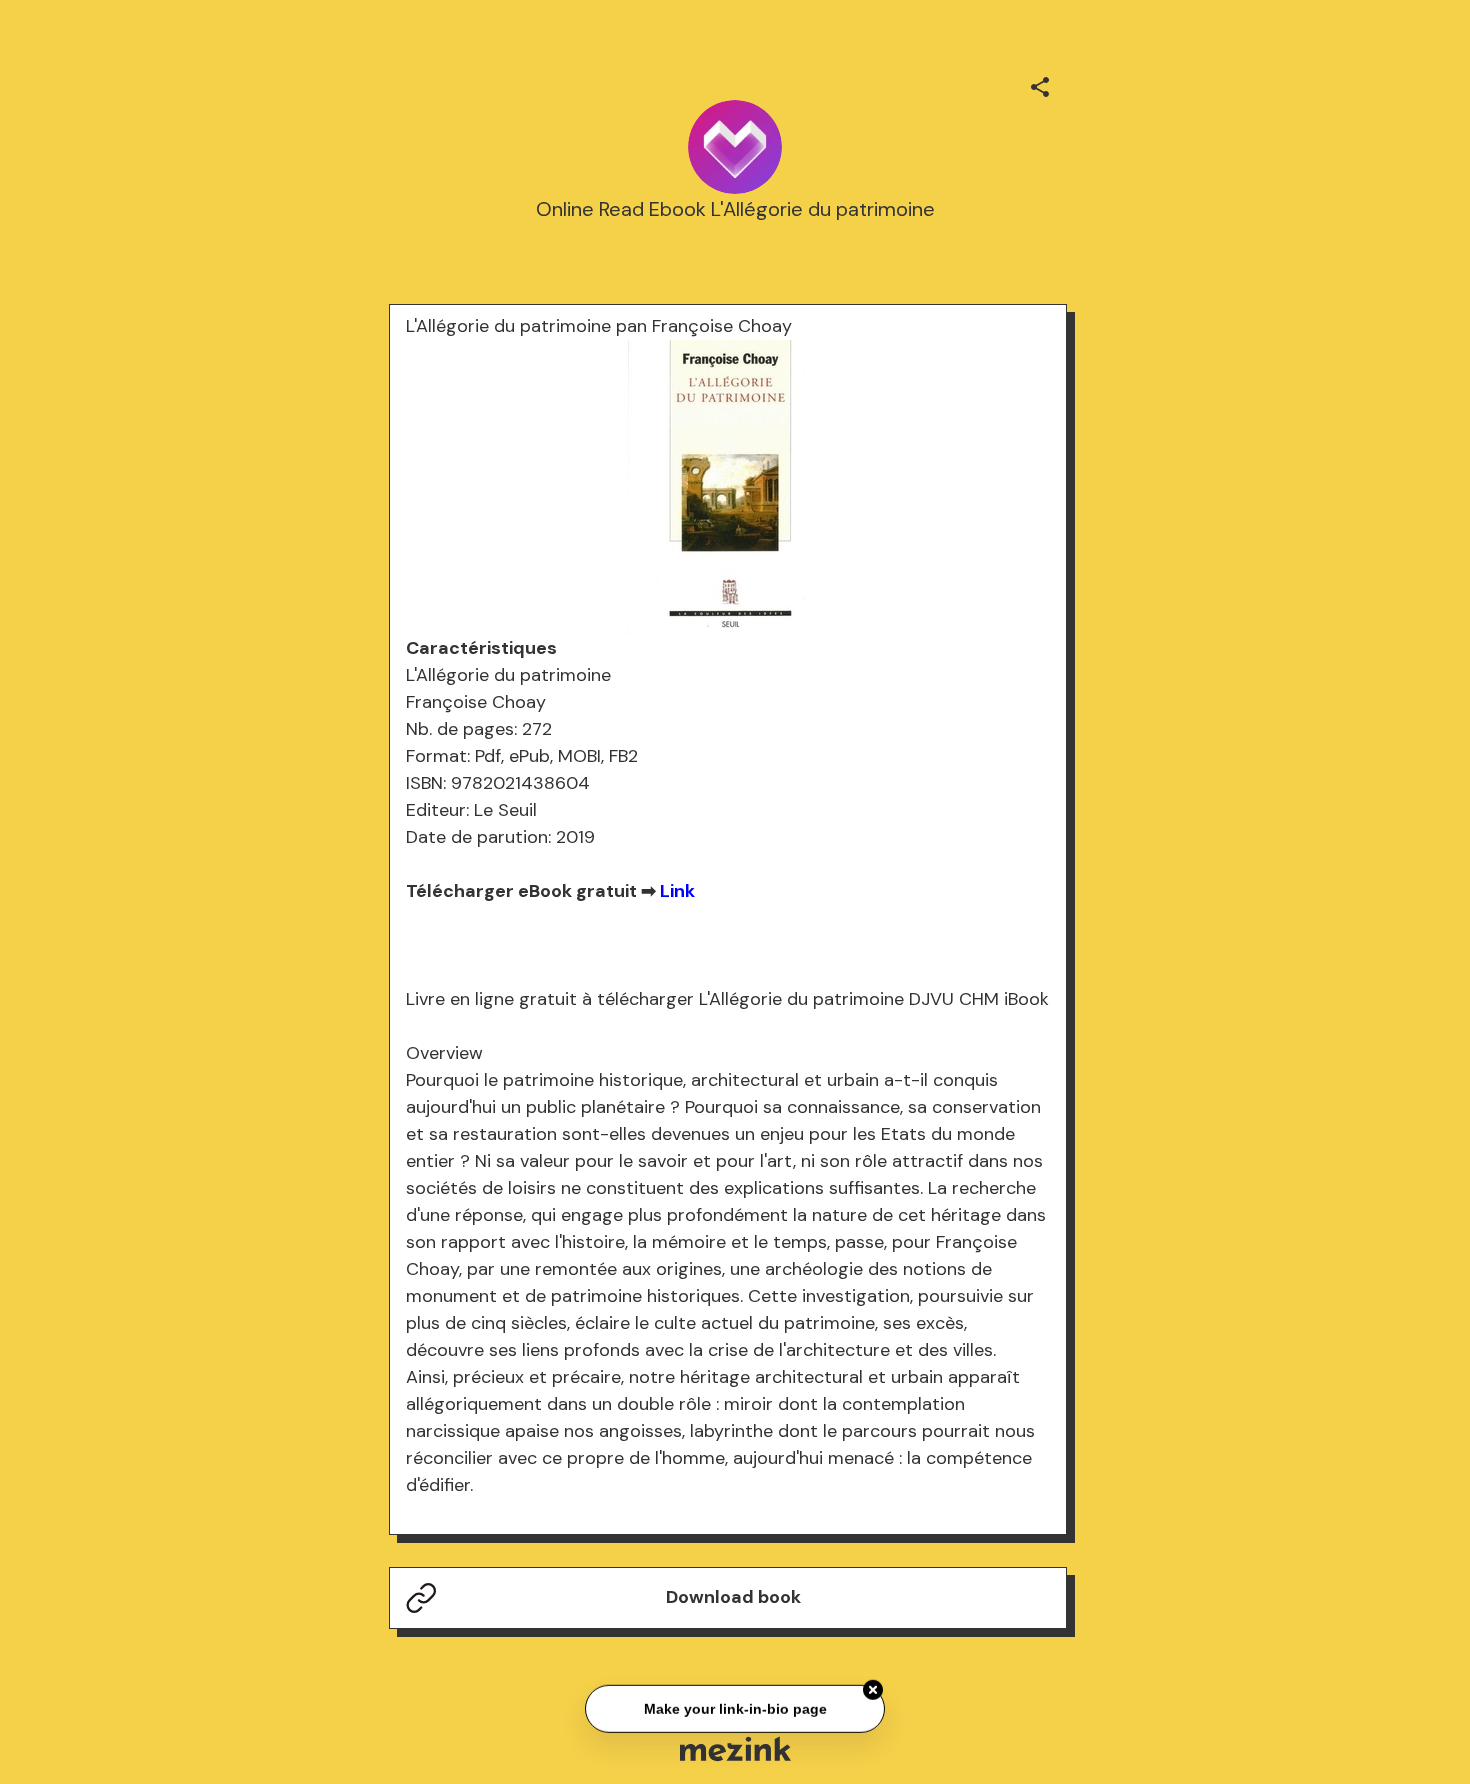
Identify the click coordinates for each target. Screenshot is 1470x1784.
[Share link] (1040, 84)
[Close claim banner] (873, 1688)
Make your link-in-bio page (734, 1707)
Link (677, 891)
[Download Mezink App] (735, 1748)
